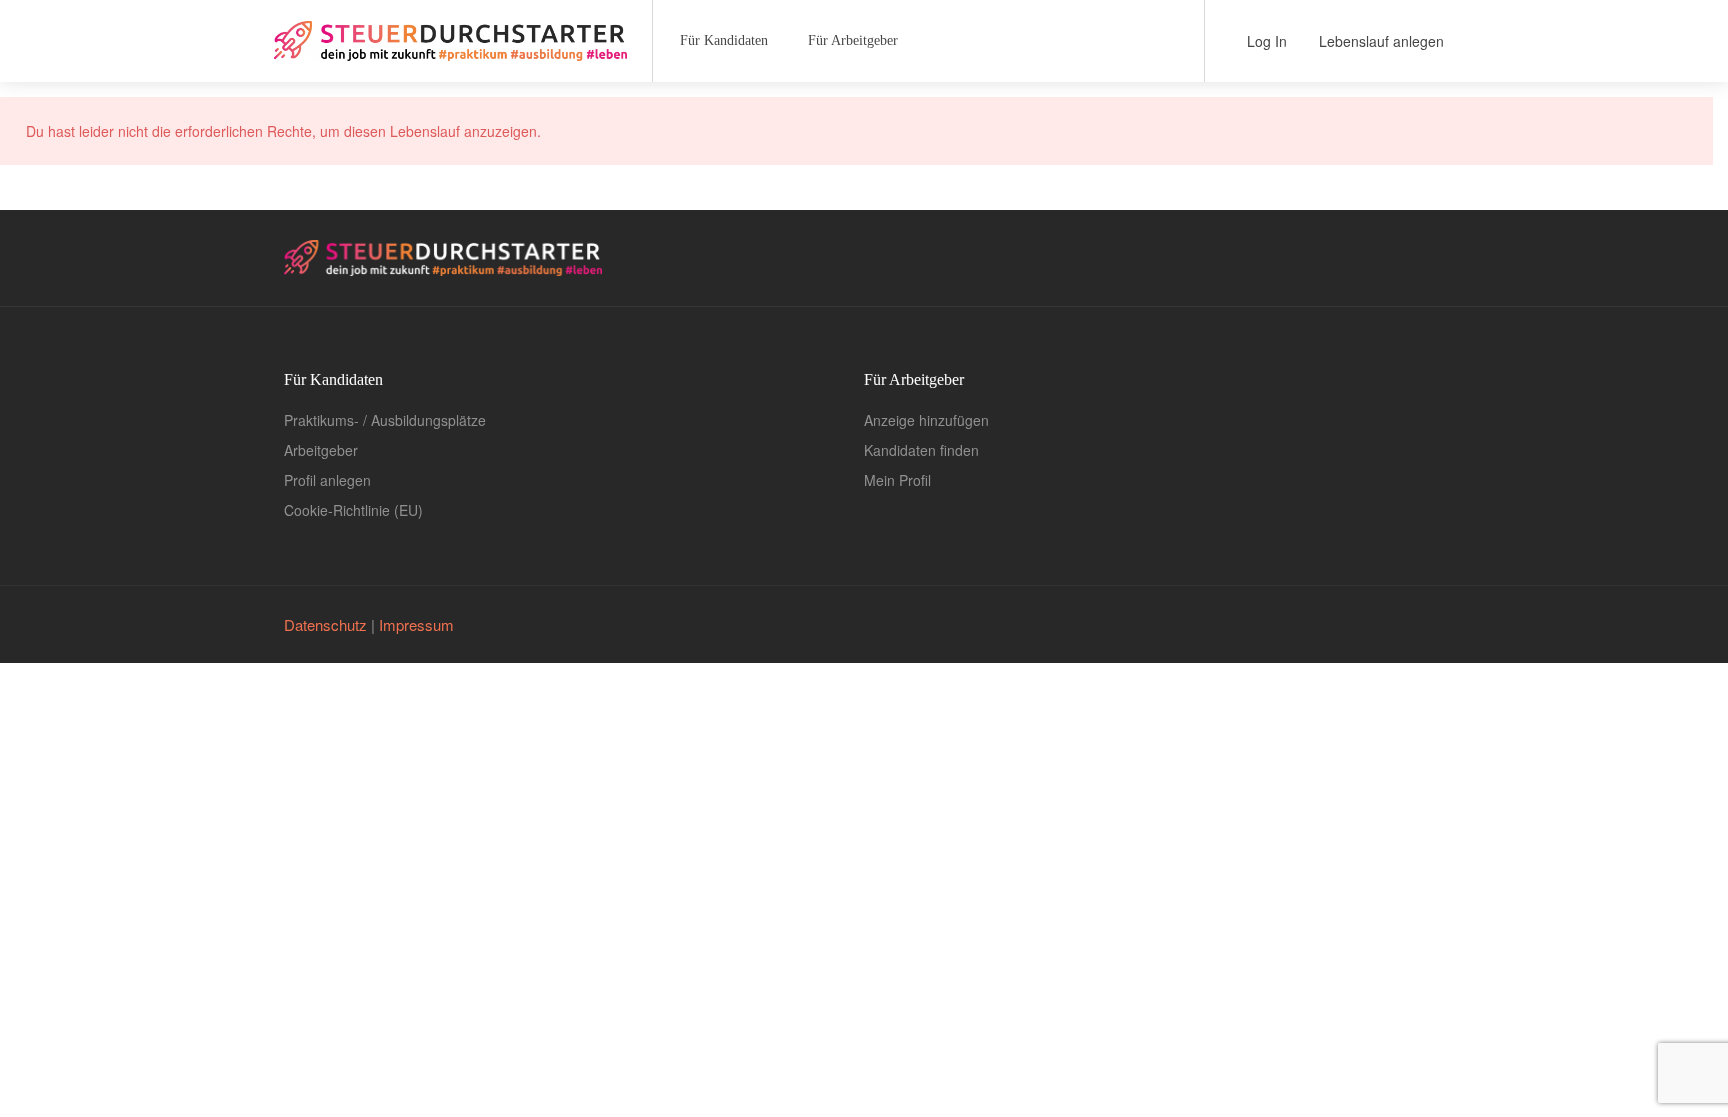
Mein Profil (897, 480)
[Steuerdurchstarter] (450, 33)
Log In (1265, 41)
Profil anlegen (327, 480)
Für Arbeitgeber (853, 40)
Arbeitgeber (321, 450)
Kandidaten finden (921, 450)
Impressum (416, 624)
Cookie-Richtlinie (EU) (353, 510)
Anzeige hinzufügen (926, 420)
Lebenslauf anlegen (1379, 41)
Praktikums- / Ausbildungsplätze (385, 420)
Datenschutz (325, 624)
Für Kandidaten (724, 40)
